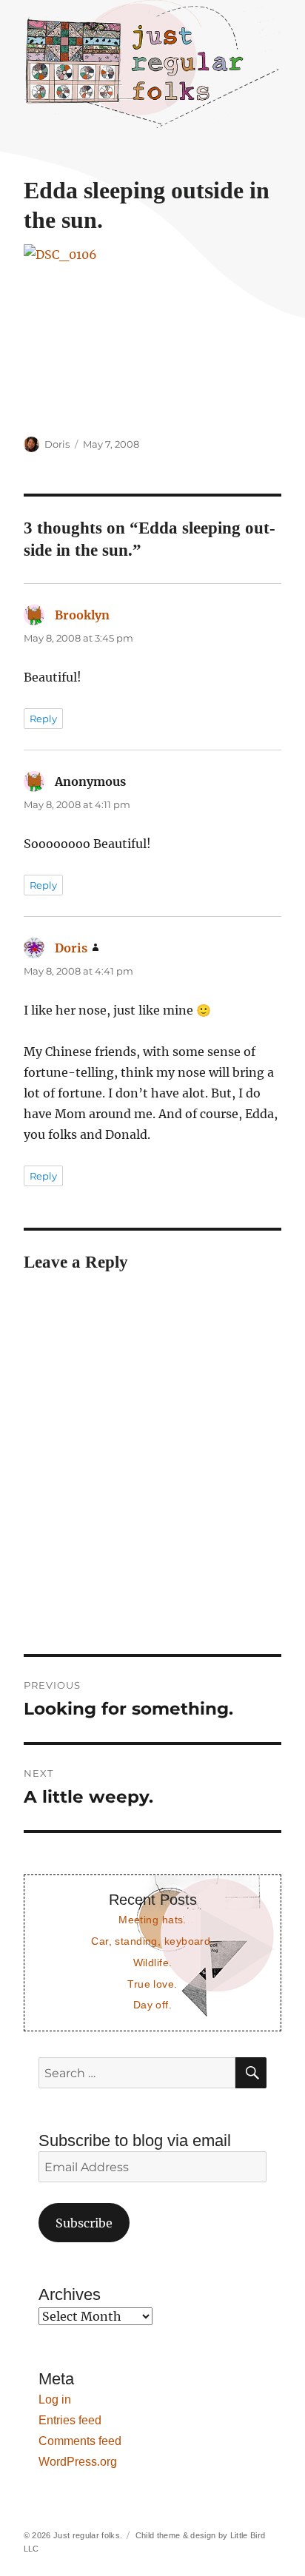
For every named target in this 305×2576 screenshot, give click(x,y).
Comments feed (80, 2441)
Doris (57, 444)
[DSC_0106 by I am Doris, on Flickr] (153, 330)
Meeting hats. (152, 1920)
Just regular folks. (88, 2535)
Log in (55, 2400)
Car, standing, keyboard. (152, 1941)
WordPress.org (78, 2462)
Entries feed (70, 2420)
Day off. (152, 2005)
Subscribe (84, 2223)
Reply (43, 719)
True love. (152, 1984)
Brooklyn (82, 615)
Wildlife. (153, 1963)
